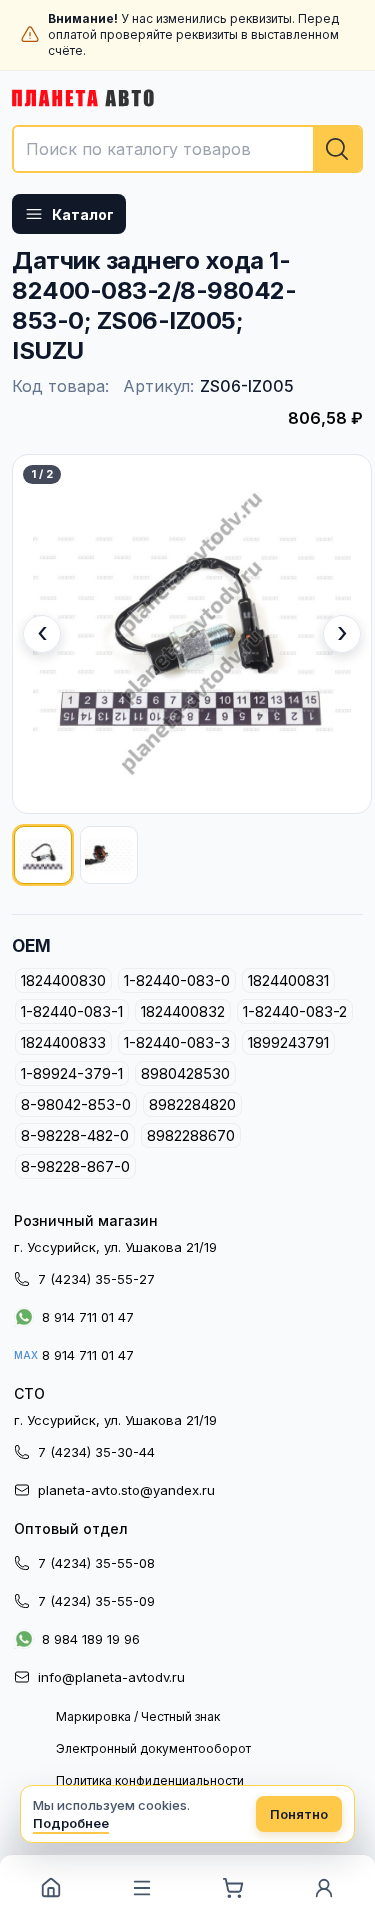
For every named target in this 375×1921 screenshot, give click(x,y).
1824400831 (288, 980)
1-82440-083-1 (72, 1011)
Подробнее (71, 1823)
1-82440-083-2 (295, 1011)
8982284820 (192, 1104)
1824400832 (183, 1011)
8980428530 (185, 1073)
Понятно (299, 1814)
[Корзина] (233, 1888)
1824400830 (63, 980)
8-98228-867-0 (75, 1166)
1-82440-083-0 (177, 980)
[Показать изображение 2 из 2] (109, 855)
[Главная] (50, 1888)
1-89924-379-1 (72, 1073)
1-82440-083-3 (177, 1042)
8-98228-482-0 (75, 1135)
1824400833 (63, 1042)
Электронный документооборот (153, 1748)
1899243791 (288, 1042)
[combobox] (187, 149)
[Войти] (324, 1888)
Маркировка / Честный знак (138, 1716)
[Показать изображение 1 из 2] (43, 855)
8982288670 (191, 1135)
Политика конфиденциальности (150, 1780)
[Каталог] (141, 1888)
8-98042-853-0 (76, 1104)
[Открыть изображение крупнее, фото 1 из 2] (192, 634)
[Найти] (337, 149)
